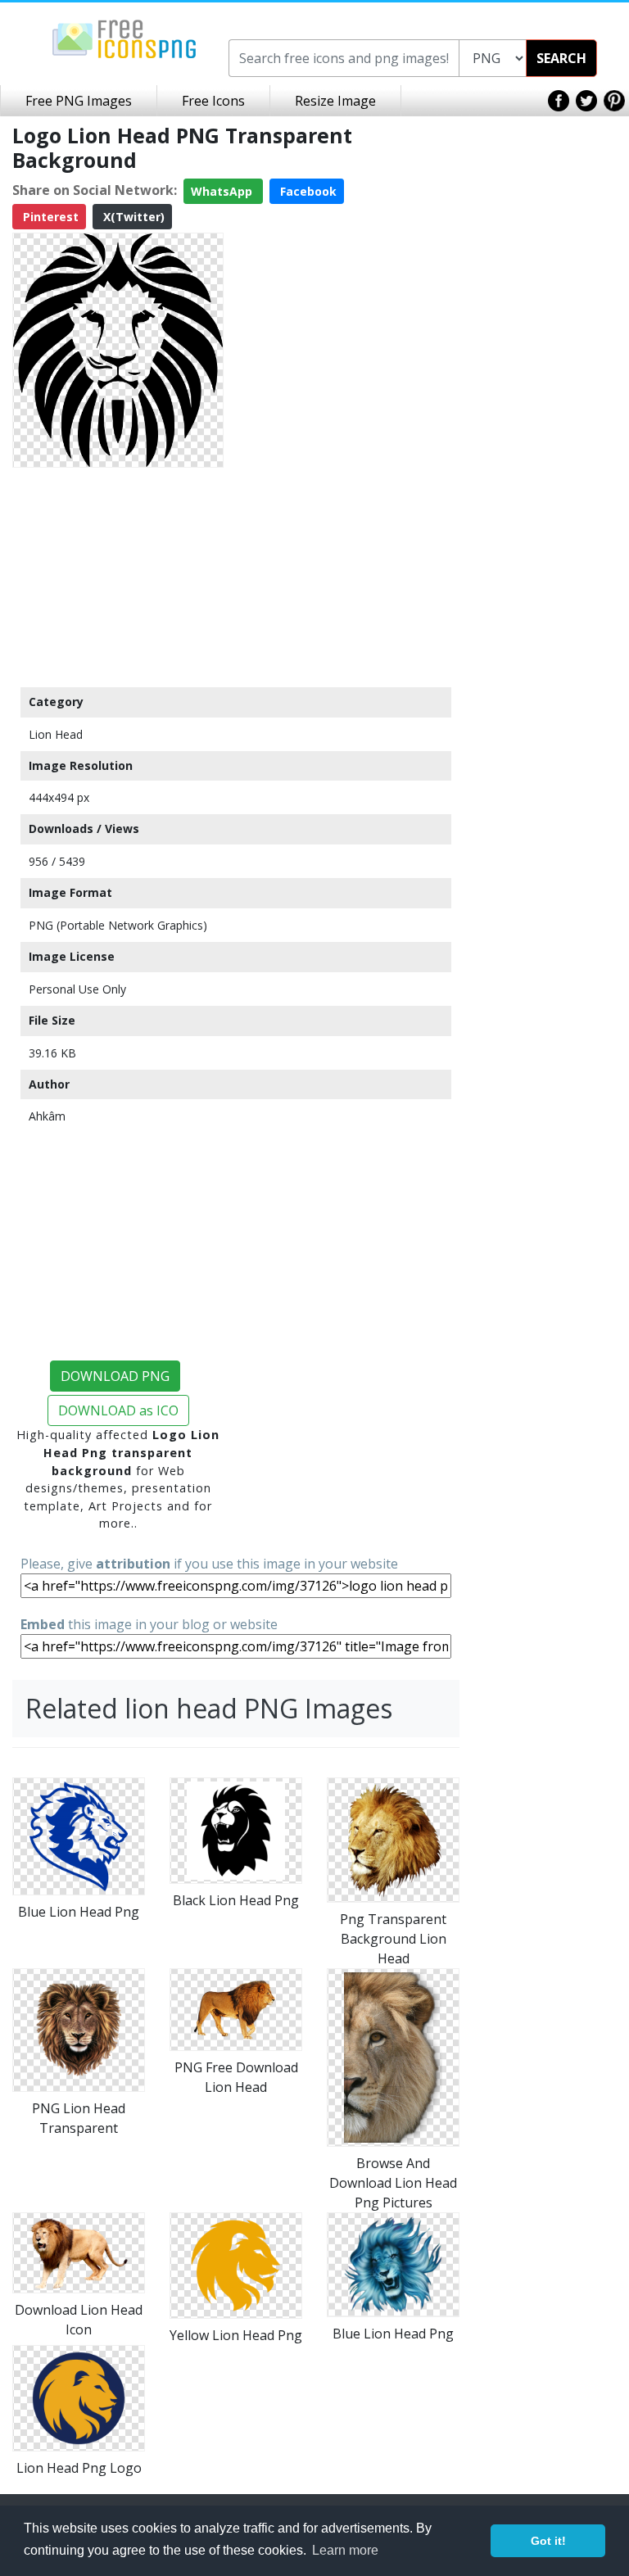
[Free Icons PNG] (124, 38)
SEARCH (561, 58)
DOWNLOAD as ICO (118, 1410)
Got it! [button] (548, 2541)
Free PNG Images (79, 101)
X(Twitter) (132, 217)
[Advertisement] (118, 577)
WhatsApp (223, 191)
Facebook (307, 191)
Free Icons (213, 101)
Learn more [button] (345, 2550)
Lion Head (56, 734)
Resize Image (335, 101)
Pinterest (49, 217)
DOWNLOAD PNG (115, 1376)
